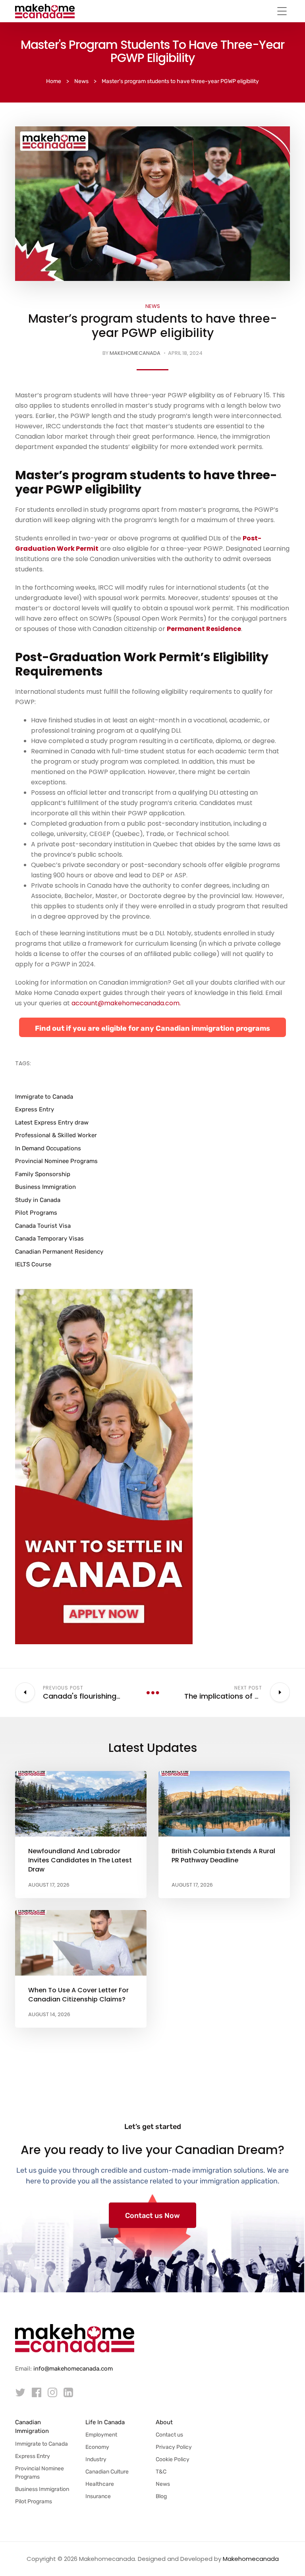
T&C (161, 2472)
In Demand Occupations (48, 1148)
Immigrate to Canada (44, 1097)
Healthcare (100, 2484)
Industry (96, 2459)
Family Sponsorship (43, 1174)
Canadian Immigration (32, 2427)
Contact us (169, 2435)
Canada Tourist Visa (43, 1226)
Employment (101, 2435)
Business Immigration (45, 1187)
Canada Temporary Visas (49, 1239)
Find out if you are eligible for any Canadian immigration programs (152, 1028)
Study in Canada (38, 1200)
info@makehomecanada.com (73, 2369)
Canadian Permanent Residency (59, 1252)
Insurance (98, 2496)
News (153, 306)
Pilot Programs (36, 1213)
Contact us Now (152, 2216)
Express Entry (35, 1109)
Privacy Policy (174, 2447)
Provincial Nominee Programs (56, 1161)
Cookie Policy (173, 2459)
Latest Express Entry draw (52, 1123)
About (164, 2422)
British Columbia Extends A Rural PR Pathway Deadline (223, 1856)
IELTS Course (33, 1264)
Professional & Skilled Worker (56, 1135)
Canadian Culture (107, 2472)
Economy (97, 2447)
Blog (161, 2496)
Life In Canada (105, 2422)
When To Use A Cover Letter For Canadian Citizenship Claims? (78, 1995)
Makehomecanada (135, 353)
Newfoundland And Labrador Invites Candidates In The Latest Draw (80, 1860)
